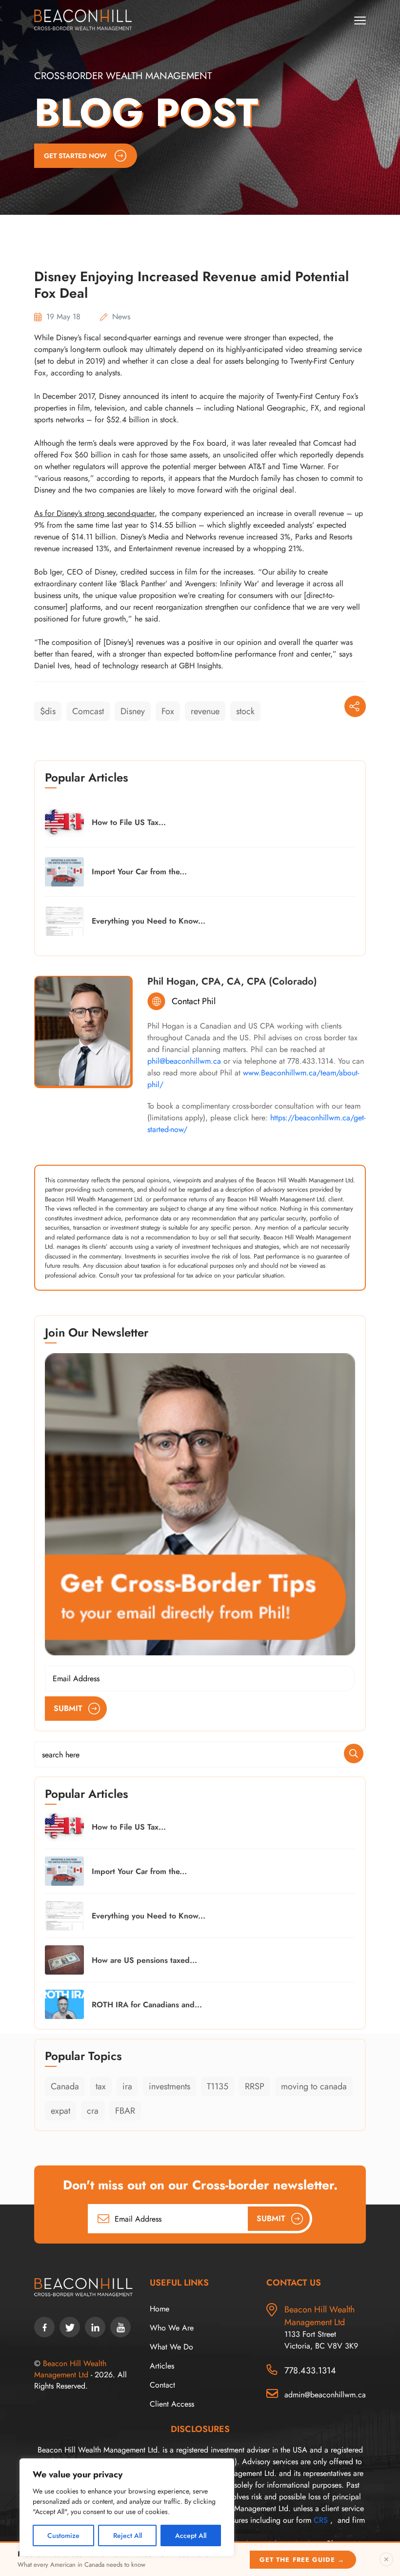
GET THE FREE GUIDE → (302, 2560)
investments (170, 2086)
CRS (321, 2520)
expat (60, 2111)
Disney (133, 711)
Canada (65, 2086)
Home (160, 2309)
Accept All (191, 2535)
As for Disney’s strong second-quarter (94, 513)
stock (245, 711)
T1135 (218, 2086)
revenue (205, 711)
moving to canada (314, 2086)
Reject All (128, 2535)
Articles (162, 2366)
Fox (168, 711)
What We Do (171, 2347)
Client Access (172, 2404)
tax (101, 2086)
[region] (127, 2507)
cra (93, 2111)
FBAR (125, 2111)
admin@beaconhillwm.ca (325, 2395)
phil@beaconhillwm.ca (184, 1061)
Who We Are (172, 2328)
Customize (63, 2535)
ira (127, 2086)
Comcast (88, 711)
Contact (162, 2385)
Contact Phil (194, 1001)
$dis (48, 711)
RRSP (255, 2086)
